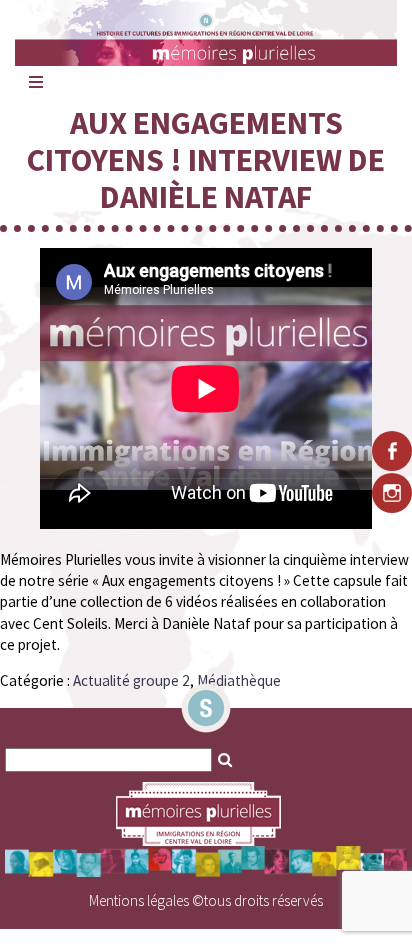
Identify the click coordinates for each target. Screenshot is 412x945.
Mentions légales (139, 900)
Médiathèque (239, 680)
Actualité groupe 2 (131, 680)
